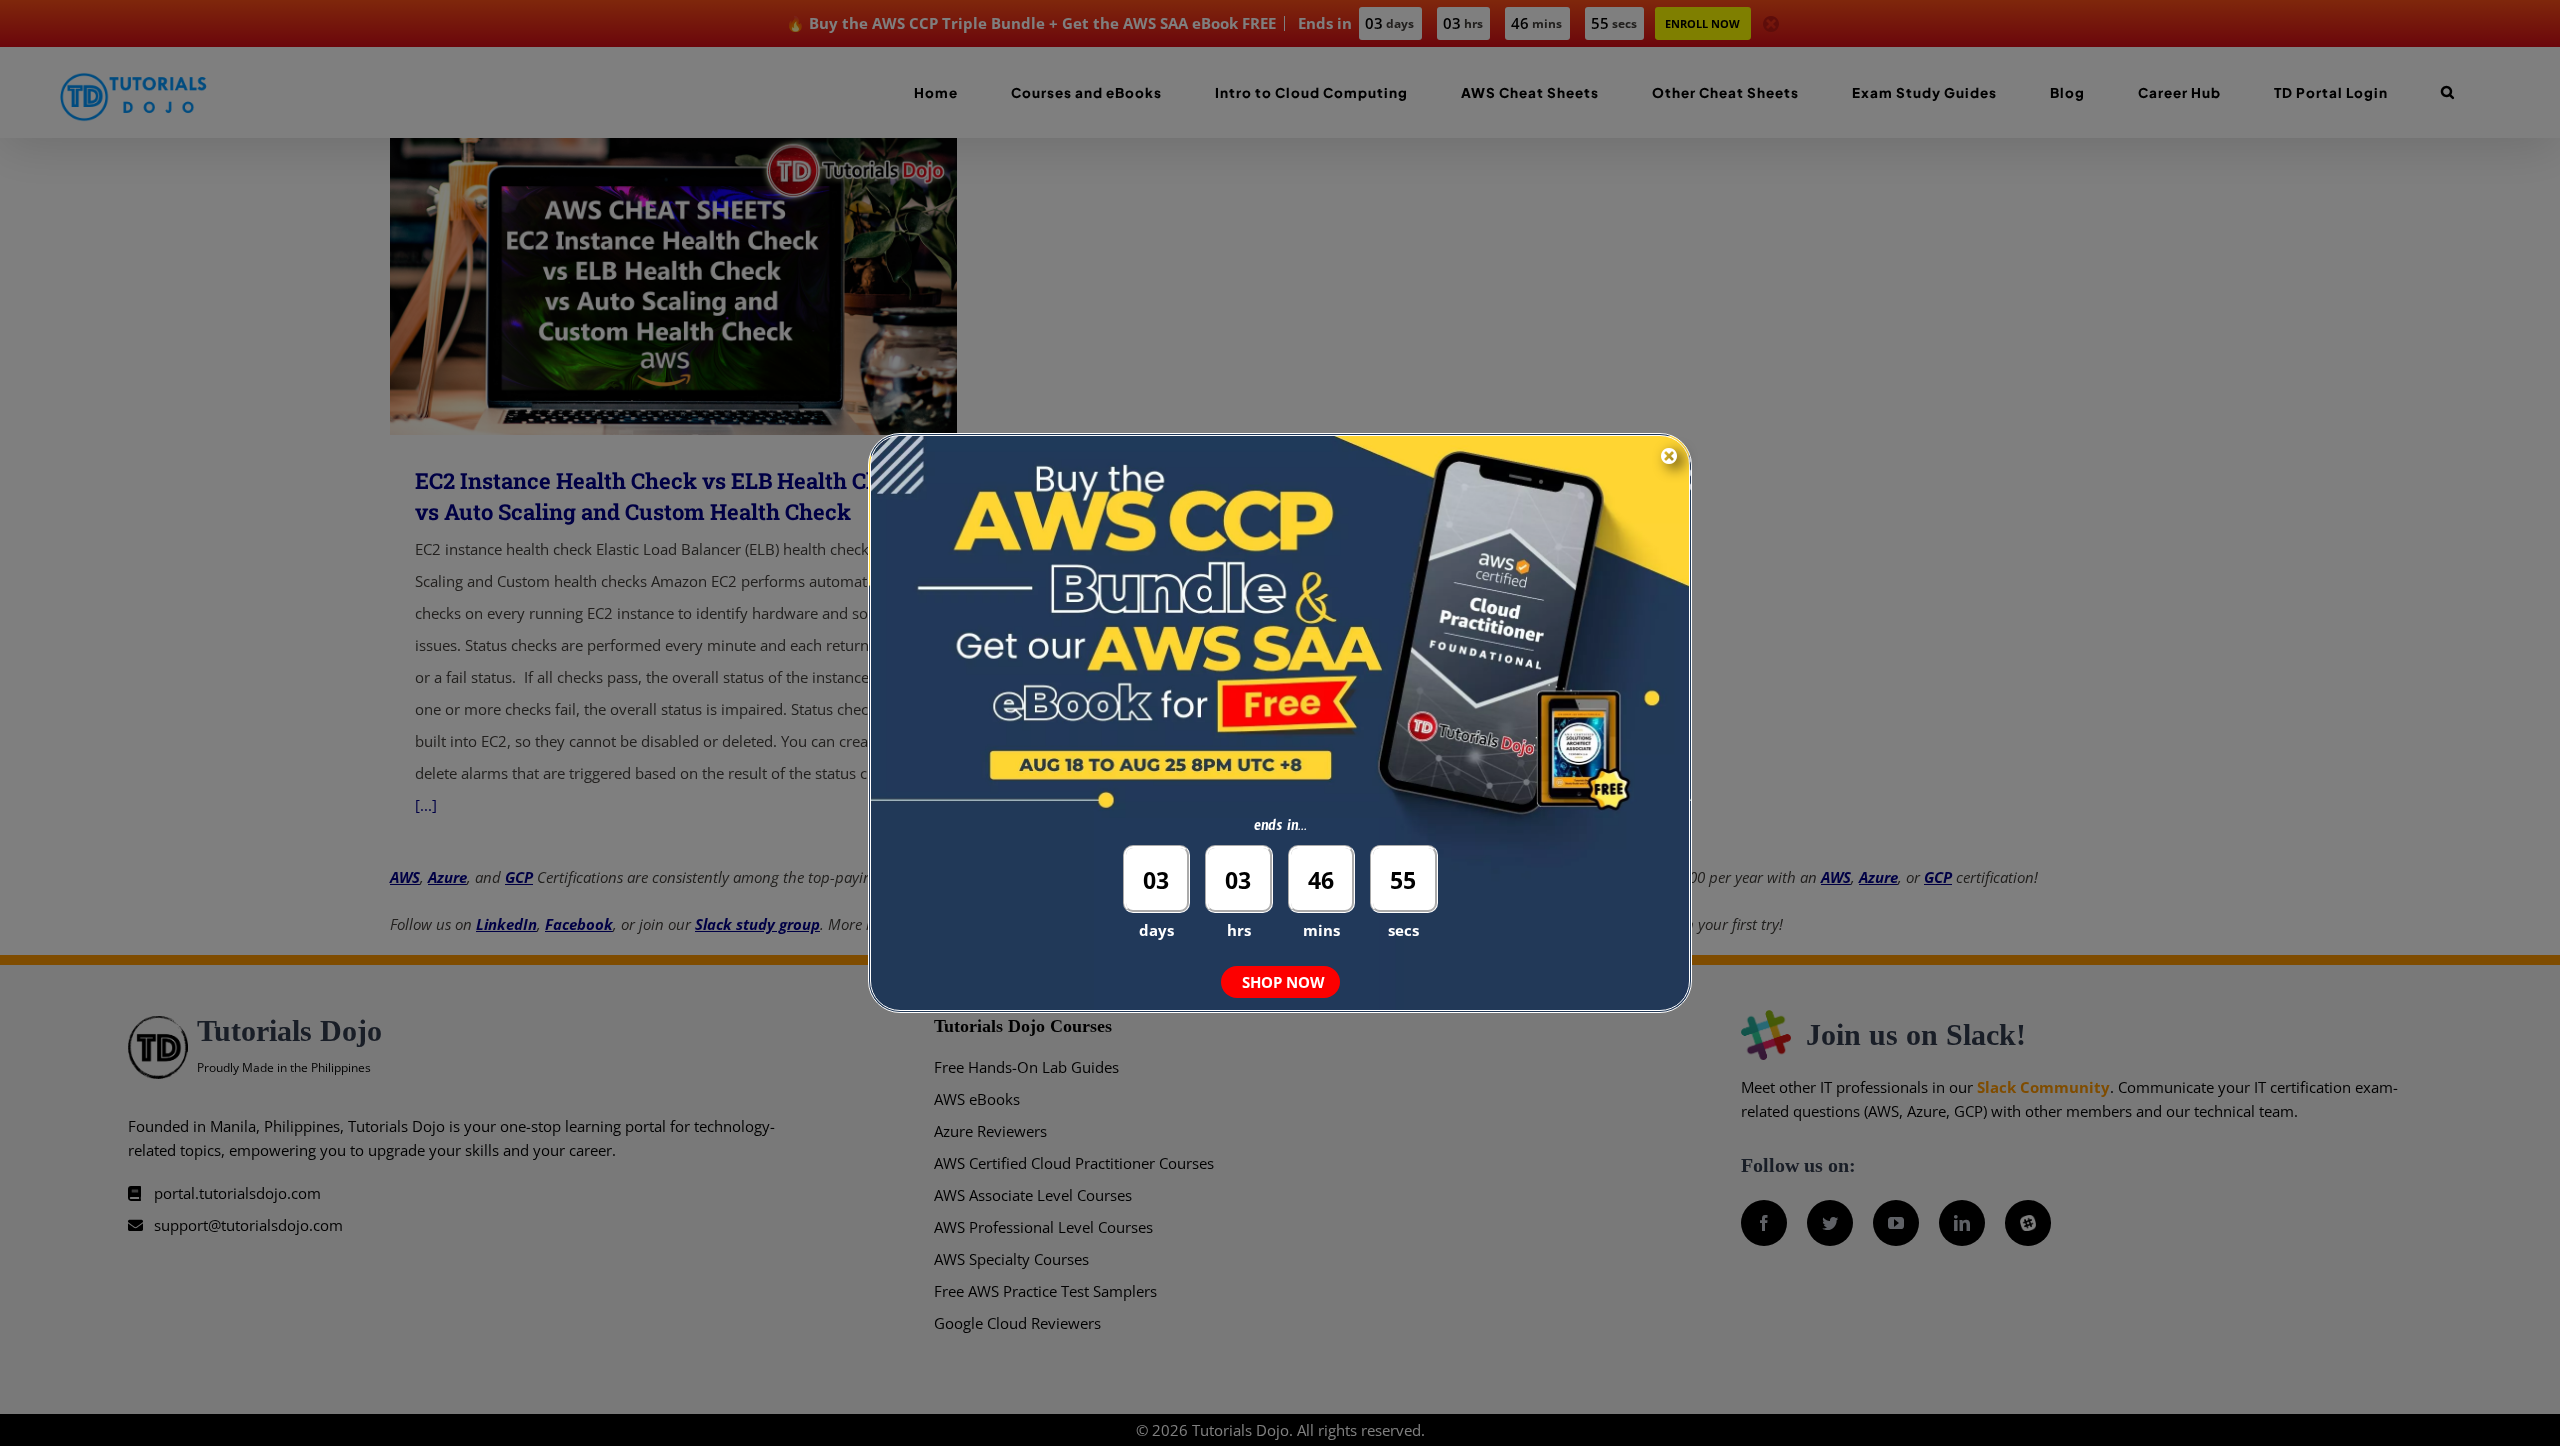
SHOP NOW (1283, 982)
